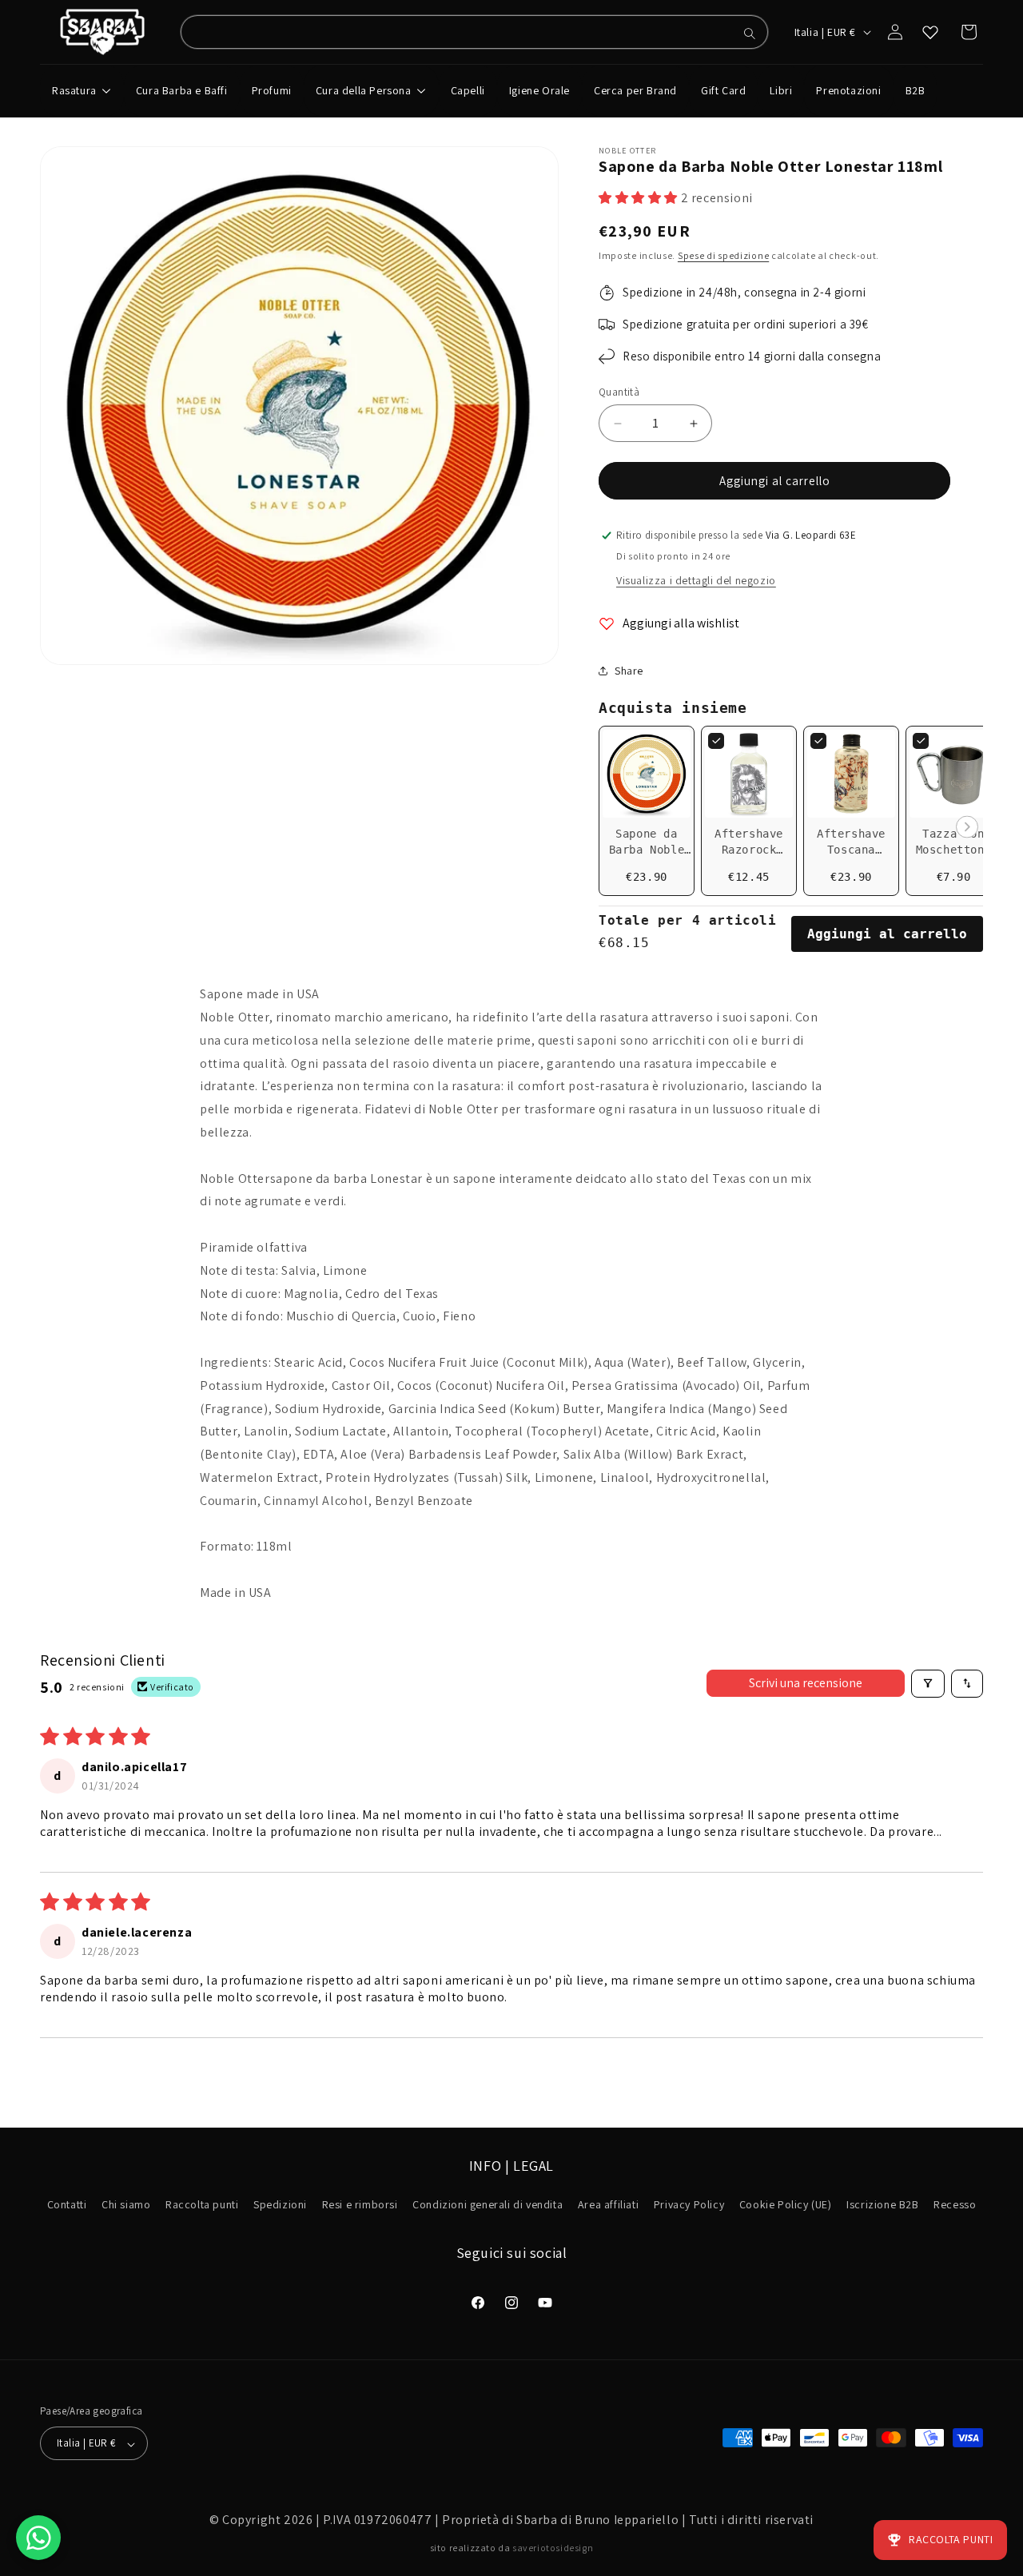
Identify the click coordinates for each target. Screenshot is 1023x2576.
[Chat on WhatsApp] (38, 2538)
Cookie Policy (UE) (786, 2205)
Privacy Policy (689, 2205)
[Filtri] (928, 1684)
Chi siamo (126, 2205)
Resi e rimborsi (360, 2205)
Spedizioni (280, 2205)
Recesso (955, 2205)
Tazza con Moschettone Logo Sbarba (954, 850)
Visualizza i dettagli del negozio (696, 580)
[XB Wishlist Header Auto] (930, 32)
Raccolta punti (202, 2205)
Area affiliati (608, 2205)
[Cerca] (750, 34)
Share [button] (629, 671)
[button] (640, 198)
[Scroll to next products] (967, 828)
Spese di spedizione (723, 255)
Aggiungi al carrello (887, 934)
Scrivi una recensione (806, 1683)
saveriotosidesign (553, 2548)
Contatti (67, 2205)
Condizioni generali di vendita (488, 2205)
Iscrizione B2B (882, 2205)
